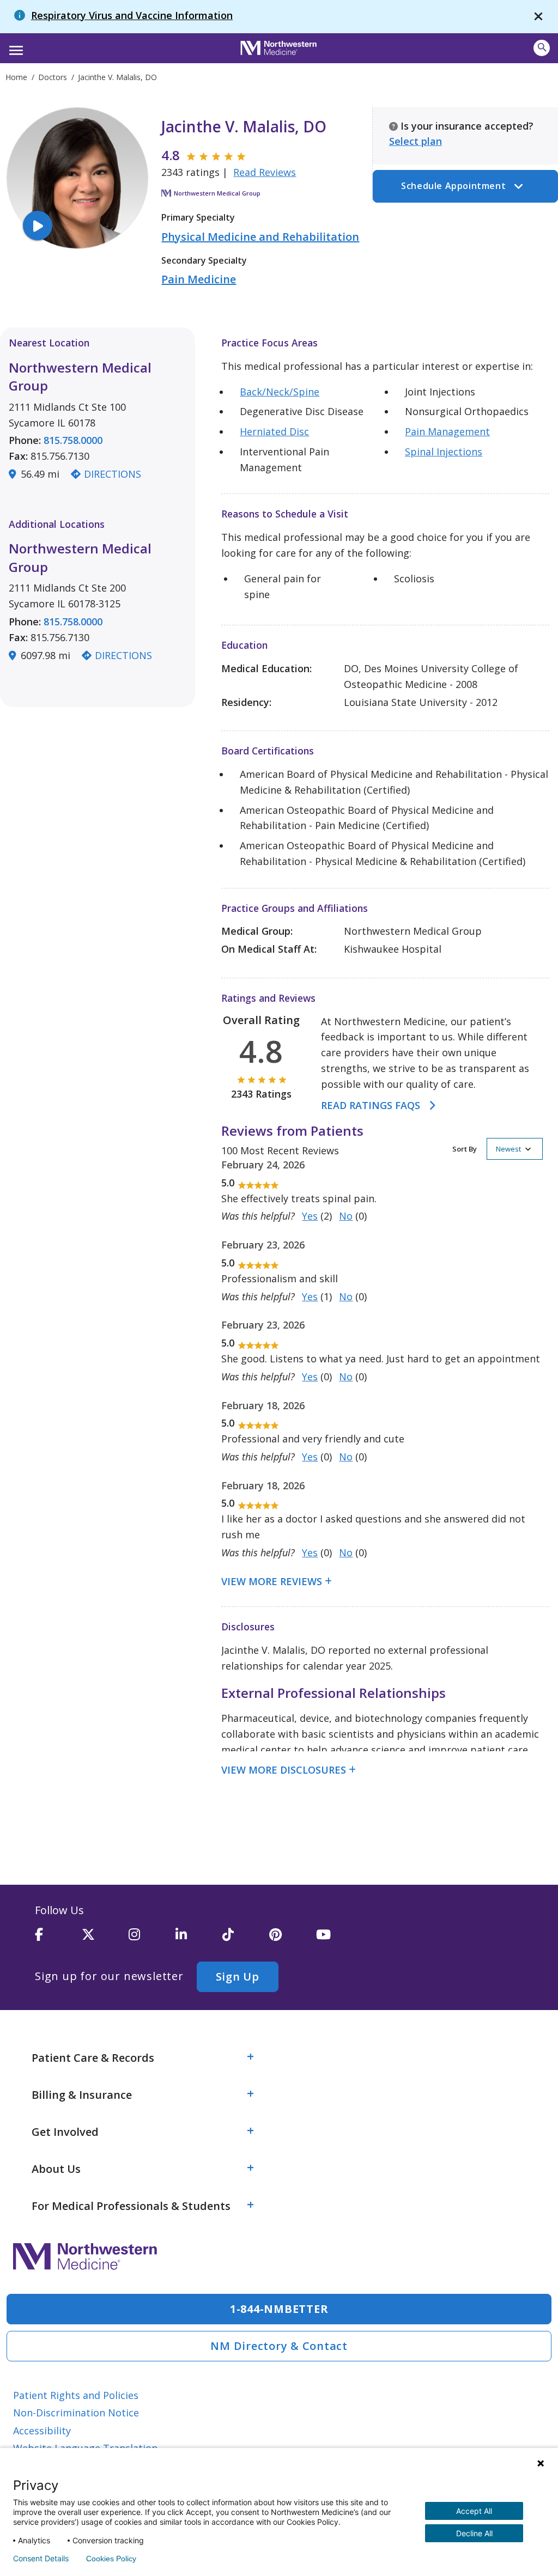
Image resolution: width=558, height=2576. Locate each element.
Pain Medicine (199, 279)
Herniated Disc (274, 431)
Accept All (474, 2511)
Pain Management (447, 431)
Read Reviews (265, 172)
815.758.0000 (73, 440)
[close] (538, 17)
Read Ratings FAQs (371, 1105)
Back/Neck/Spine (280, 392)
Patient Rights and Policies (76, 2395)
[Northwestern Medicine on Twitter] (105, 1939)
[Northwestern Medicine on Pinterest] (293, 1939)
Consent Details (41, 2559)
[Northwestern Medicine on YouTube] (339, 1939)
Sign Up (238, 1977)
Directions (113, 474)
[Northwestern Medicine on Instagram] (152, 1939)
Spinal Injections (444, 452)
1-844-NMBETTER (279, 2309)
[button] (14, 47)
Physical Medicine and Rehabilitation (260, 237)
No (346, 1216)
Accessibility (42, 2431)
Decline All (474, 2533)
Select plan (416, 141)
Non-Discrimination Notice (76, 2413)
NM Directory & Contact (279, 2346)
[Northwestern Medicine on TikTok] (246, 1939)
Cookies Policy (111, 2559)
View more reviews (272, 1581)
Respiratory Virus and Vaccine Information (132, 15)
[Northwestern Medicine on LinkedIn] (199, 1939)
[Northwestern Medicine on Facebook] (58, 1939)
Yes (310, 1216)
